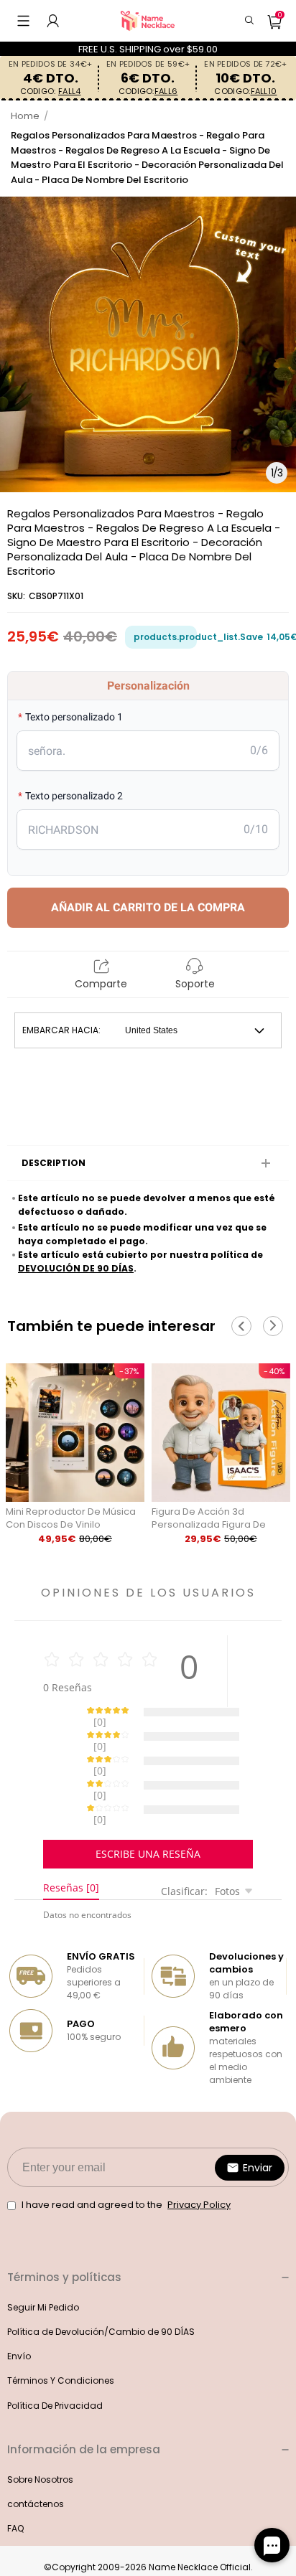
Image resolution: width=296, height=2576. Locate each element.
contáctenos (36, 2454)
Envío (19, 2306)
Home (25, 116)
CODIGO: (51, 91)
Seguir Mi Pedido (43, 2257)
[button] (23, 21)
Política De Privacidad (55, 2355)
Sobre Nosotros (40, 2429)
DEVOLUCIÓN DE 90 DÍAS (76, 1268)
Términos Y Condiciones (61, 2330)
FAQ (15, 2478)
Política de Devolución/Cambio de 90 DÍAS (101, 2281)
